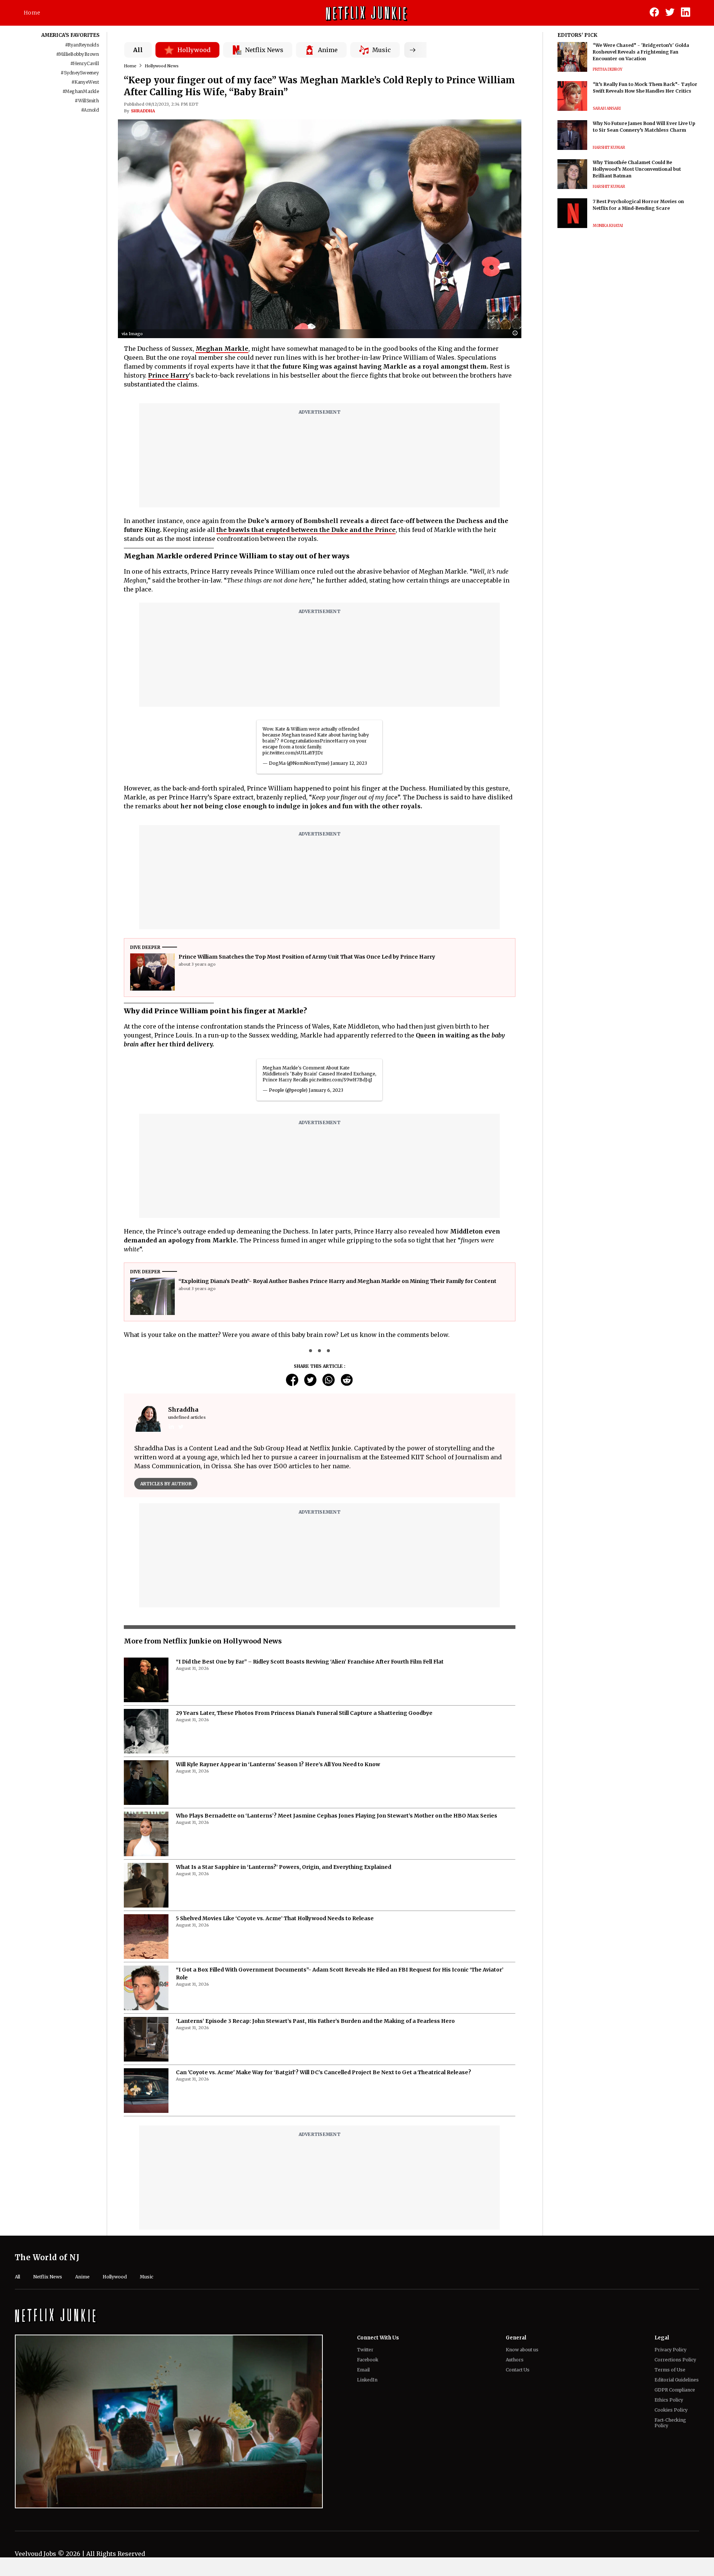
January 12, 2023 (349, 763)
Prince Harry (168, 375)
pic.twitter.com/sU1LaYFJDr (293, 753)
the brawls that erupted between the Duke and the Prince (306, 530)
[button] (517, 333)
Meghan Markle (222, 349)
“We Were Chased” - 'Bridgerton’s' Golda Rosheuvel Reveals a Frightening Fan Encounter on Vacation (641, 52)
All (138, 50)
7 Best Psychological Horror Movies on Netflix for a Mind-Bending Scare (638, 205)
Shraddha (143, 111)
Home (32, 13)
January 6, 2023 (326, 1090)
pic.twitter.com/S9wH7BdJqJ (341, 1080)
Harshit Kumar (609, 147)
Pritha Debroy (608, 69)
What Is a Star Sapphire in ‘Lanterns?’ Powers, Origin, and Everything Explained (284, 1888)
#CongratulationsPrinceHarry (314, 741)
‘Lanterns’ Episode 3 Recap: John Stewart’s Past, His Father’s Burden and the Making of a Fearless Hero (315, 2042)
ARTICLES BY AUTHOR (166, 1484)
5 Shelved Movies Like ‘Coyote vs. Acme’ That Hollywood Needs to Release (275, 1939)
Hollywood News (162, 66)
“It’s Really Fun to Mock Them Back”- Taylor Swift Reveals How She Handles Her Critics (645, 88)
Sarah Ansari (607, 108)
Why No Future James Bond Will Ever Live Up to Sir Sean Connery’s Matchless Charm (644, 127)
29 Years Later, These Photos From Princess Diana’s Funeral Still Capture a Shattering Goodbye (304, 1734)
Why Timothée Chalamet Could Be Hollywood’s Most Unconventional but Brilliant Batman (637, 169)
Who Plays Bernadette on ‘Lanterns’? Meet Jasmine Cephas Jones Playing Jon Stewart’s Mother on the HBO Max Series (337, 1836)
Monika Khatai (608, 226)
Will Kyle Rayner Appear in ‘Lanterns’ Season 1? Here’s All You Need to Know (278, 1785)
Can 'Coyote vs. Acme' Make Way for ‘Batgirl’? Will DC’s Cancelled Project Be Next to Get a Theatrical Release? (324, 2093)
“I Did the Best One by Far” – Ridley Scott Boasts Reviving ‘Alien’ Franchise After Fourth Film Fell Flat (310, 1682)
